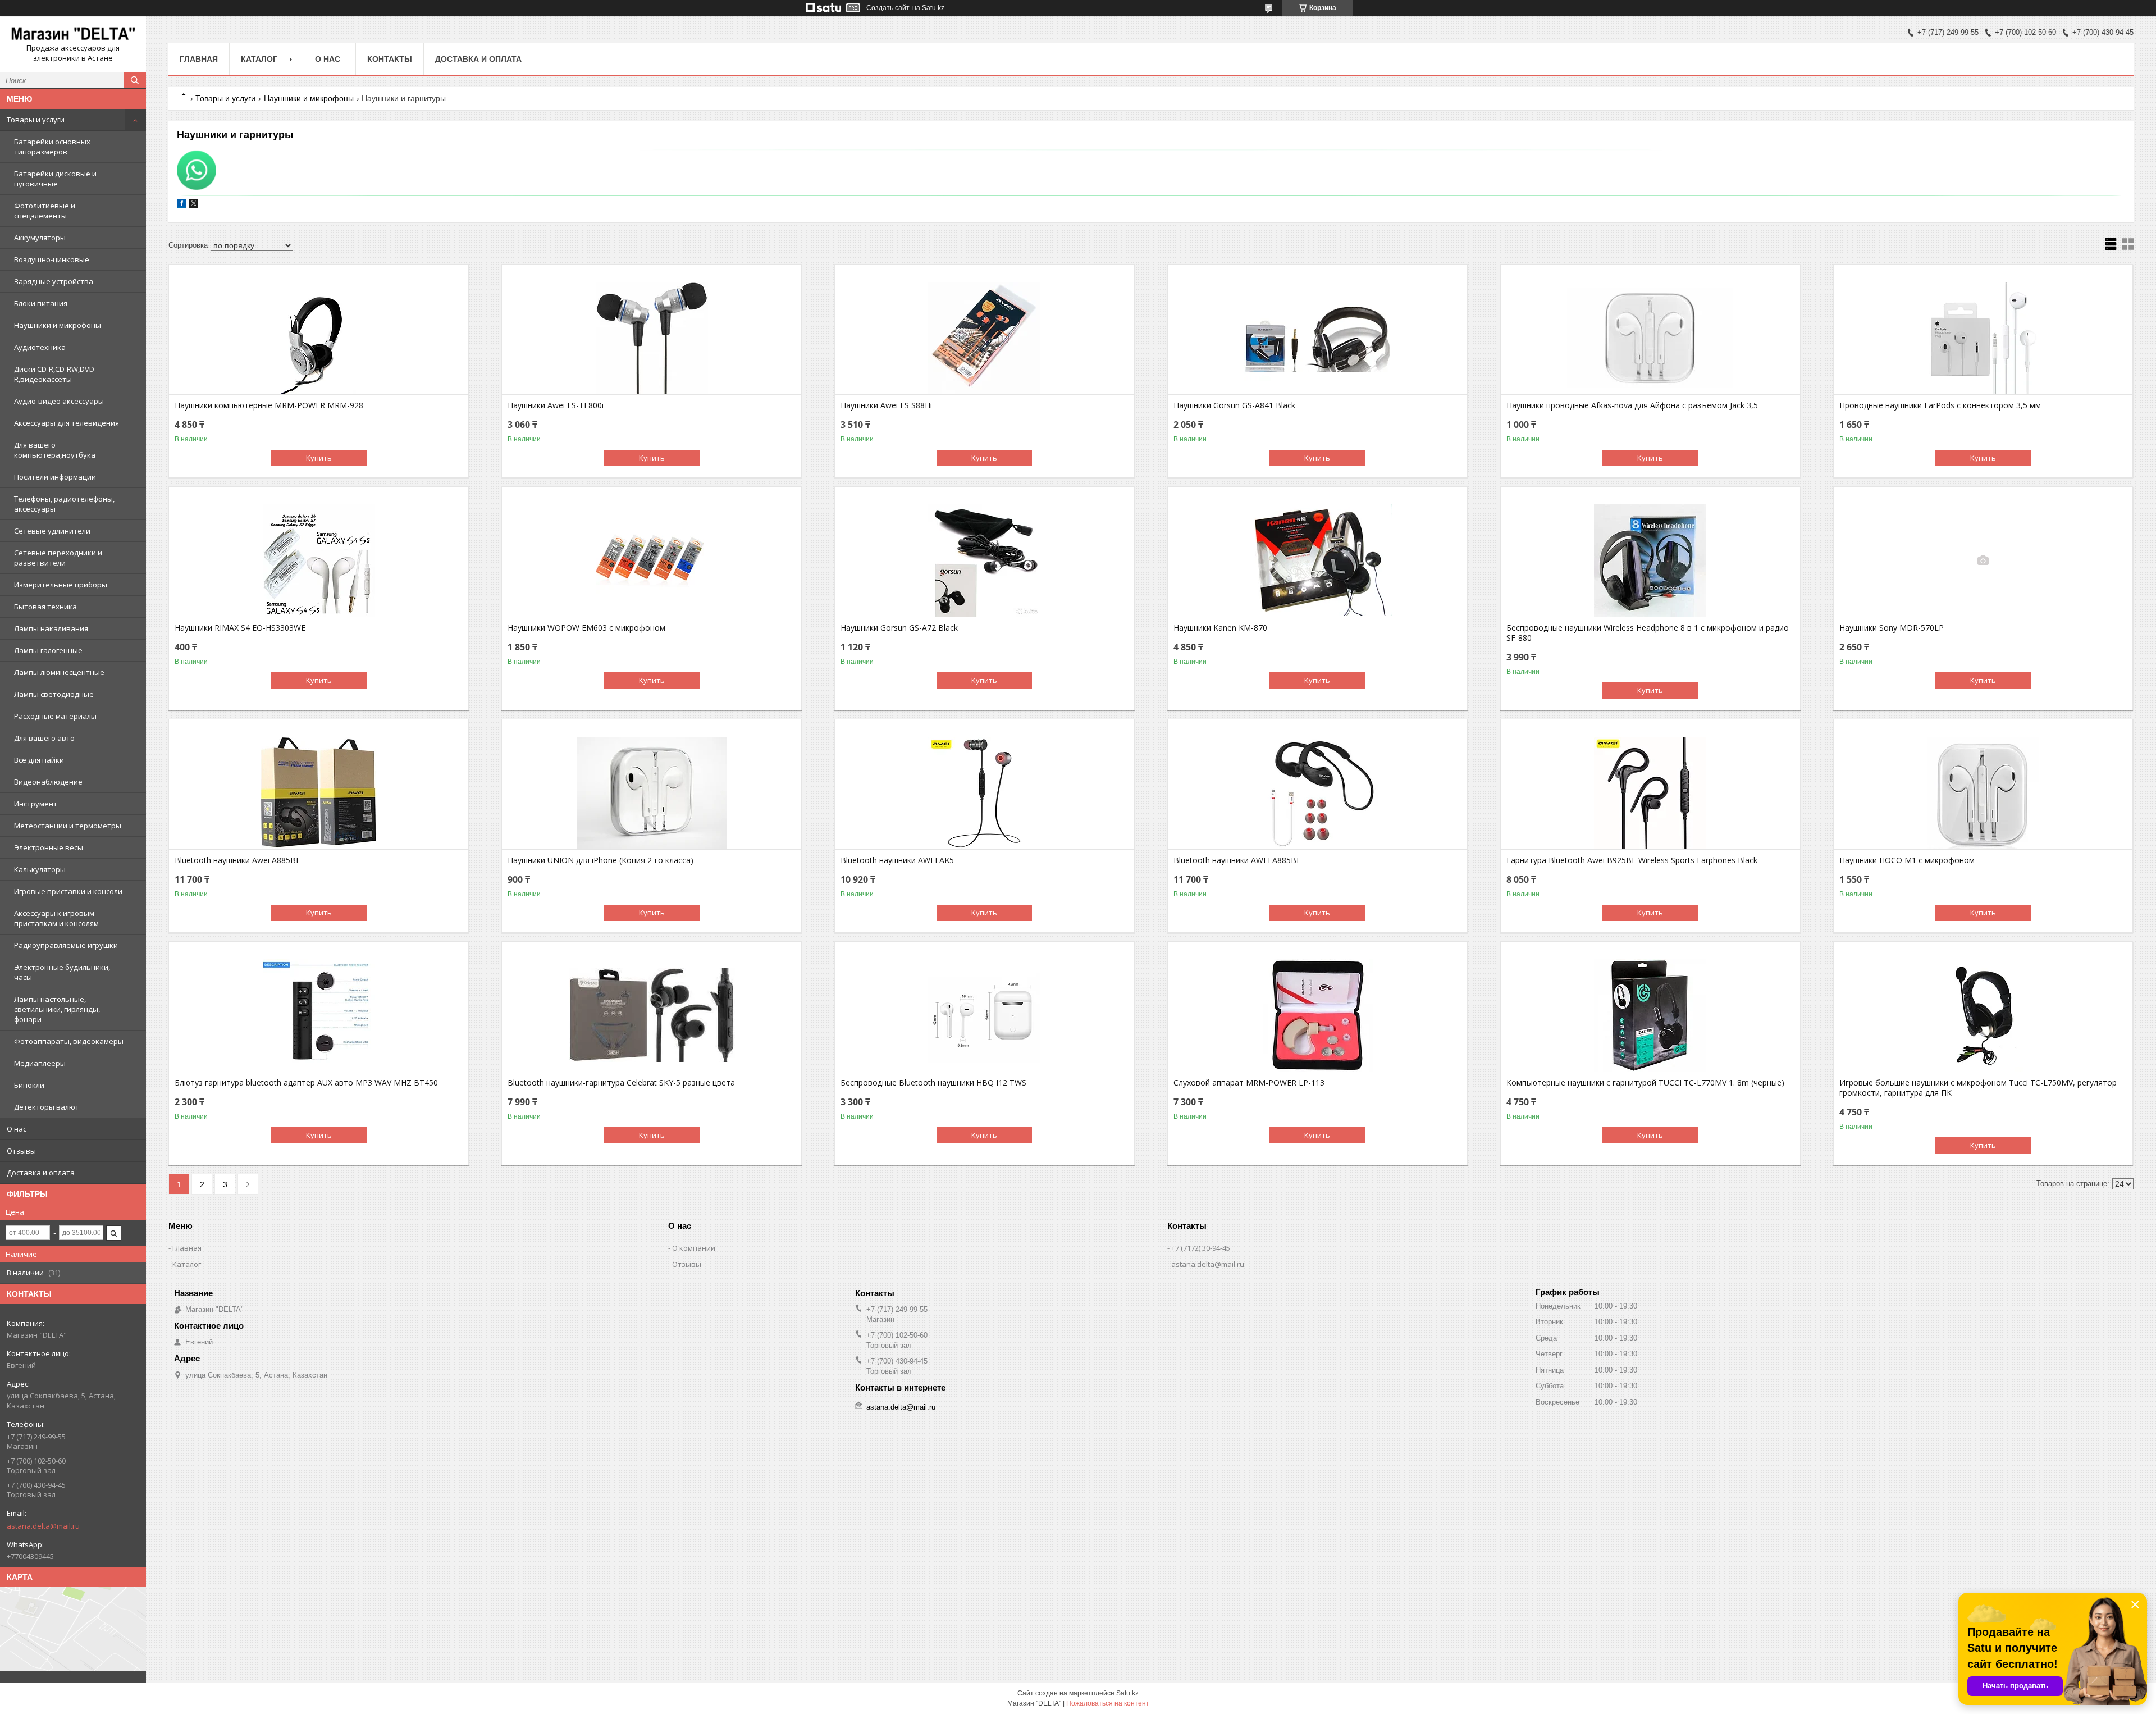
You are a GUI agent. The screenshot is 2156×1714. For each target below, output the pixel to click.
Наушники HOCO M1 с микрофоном (1907, 860)
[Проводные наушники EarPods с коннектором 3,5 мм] (1983, 338)
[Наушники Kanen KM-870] (1317, 560)
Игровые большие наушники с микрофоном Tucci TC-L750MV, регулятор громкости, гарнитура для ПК (1978, 1088)
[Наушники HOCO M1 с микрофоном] (1983, 793)
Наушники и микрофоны (58, 325)
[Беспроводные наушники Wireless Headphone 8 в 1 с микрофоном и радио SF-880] (1650, 560)
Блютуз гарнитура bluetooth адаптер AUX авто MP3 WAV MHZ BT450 (306, 1083)
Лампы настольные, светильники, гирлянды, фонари (57, 1009)
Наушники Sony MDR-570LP (1892, 628)
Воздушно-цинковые (52, 259)
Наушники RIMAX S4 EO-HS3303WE (240, 628)
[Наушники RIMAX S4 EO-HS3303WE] (319, 560)
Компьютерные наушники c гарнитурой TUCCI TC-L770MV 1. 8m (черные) (1645, 1083)
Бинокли (29, 1085)
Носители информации (55, 477)
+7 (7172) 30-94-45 (1201, 1248)
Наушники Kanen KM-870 (1220, 628)
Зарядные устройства (54, 281)
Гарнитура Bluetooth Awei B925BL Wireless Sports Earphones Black (1632, 860)
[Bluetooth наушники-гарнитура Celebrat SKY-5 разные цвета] (652, 1015)
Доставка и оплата (41, 1173)
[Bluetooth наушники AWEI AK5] (985, 793)
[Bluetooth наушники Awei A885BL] (319, 793)
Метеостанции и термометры (68, 826)
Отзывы (21, 1151)
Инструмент (36, 804)
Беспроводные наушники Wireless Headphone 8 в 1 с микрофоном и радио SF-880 (1648, 633)
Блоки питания (41, 303)
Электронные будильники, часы (62, 972)
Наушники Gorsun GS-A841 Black (1234, 405)
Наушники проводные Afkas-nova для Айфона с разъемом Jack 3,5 (1632, 405)
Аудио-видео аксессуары (59, 401)
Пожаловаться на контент (1108, 1703)
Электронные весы (49, 847)
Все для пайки (39, 760)
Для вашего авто (44, 738)
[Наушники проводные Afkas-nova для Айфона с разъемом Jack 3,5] (1650, 338)
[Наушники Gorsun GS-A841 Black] (1317, 338)
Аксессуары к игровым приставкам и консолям (56, 918)
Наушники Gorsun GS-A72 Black (899, 628)
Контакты (390, 59)
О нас (17, 1129)
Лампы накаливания (51, 628)
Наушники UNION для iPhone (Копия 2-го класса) (600, 860)
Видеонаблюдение (48, 782)
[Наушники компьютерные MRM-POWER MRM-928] (319, 338)
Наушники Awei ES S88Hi (886, 405)
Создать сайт (888, 8)
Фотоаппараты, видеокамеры (69, 1041)
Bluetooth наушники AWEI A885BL (1237, 860)
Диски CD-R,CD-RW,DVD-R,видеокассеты (55, 374)
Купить (319, 458)
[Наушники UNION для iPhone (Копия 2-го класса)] (652, 793)
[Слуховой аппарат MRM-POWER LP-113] (1317, 1015)
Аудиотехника (40, 347)
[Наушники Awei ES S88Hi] (985, 338)
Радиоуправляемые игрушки (66, 945)
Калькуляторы (40, 869)
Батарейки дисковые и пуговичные (55, 179)
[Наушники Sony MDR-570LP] (1983, 560)
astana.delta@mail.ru (43, 1526)
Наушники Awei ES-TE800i (556, 405)
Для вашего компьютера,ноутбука (55, 450)
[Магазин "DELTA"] (73, 34)
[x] (194, 205)
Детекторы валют (47, 1107)
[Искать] (135, 80)
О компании (694, 1248)
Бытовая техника (45, 607)
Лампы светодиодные (54, 694)
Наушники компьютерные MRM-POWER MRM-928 (269, 405)
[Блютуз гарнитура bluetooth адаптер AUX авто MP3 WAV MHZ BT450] (319, 1015)
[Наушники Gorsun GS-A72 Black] (985, 560)
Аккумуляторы (40, 238)
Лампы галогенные (48, 650)
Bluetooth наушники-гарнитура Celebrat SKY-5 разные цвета (621, 1083)
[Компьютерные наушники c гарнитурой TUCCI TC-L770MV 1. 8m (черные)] (1650, 1015)
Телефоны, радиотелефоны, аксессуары (64, 504)
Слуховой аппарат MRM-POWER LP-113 (1249, 1083)
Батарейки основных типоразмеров (52, 147)
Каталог (259, 59)
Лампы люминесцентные (59, 672)
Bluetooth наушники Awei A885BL (237, 860)
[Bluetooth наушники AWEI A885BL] (1317, 793)
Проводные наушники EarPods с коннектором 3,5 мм (1940, 405)
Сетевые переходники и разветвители (58, 558)
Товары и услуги (36, 120)
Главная (199, 59)
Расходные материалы (55, 716)
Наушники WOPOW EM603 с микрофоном (586, 628)
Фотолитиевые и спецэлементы (45, 211)
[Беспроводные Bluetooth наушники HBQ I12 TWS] (985, 1015)
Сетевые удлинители (52, 531)
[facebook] (182, 205)
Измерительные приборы (61, 585)
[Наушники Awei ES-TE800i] (652, 338)
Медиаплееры (40, 1063)
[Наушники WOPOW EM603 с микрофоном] (652, 560)
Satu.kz (1127, 1693)
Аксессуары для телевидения (67, 423)
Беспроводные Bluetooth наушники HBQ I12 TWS (933, 1083)
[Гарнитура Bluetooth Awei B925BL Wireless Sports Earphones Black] (1650, 793)
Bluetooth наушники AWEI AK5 (897, 860)
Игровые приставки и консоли (68, 891)
